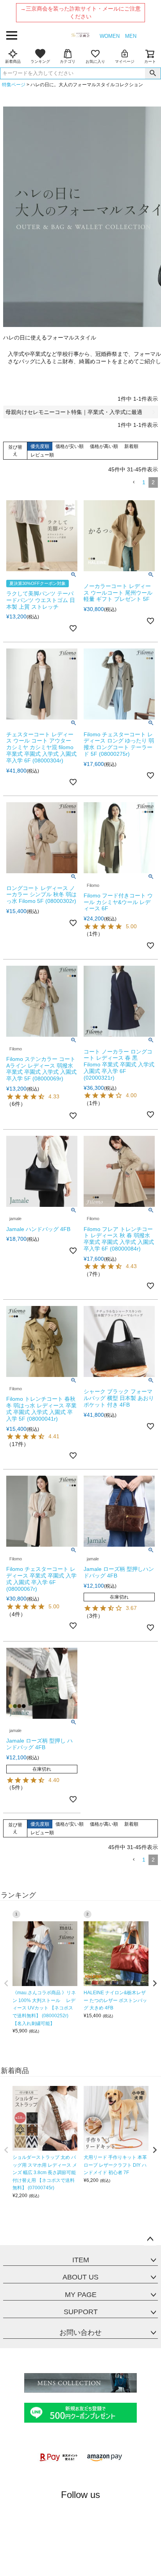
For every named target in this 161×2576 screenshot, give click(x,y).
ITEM (81, 2260)
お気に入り (95, 61)
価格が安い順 (70, 446)
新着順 (131, 446)
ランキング (40, 61)
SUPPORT (81, 2312)
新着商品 (13, 61)
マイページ (125, 61)
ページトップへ (150, 2239)
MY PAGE (81, 2295)
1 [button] (144, 482)
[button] (134, 482)
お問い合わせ (80, 2333)
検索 (153, 73)
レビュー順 (42, 455)
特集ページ (14, 85)
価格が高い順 (104, 446)
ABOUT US (80, 2277)
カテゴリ (68, 61)
